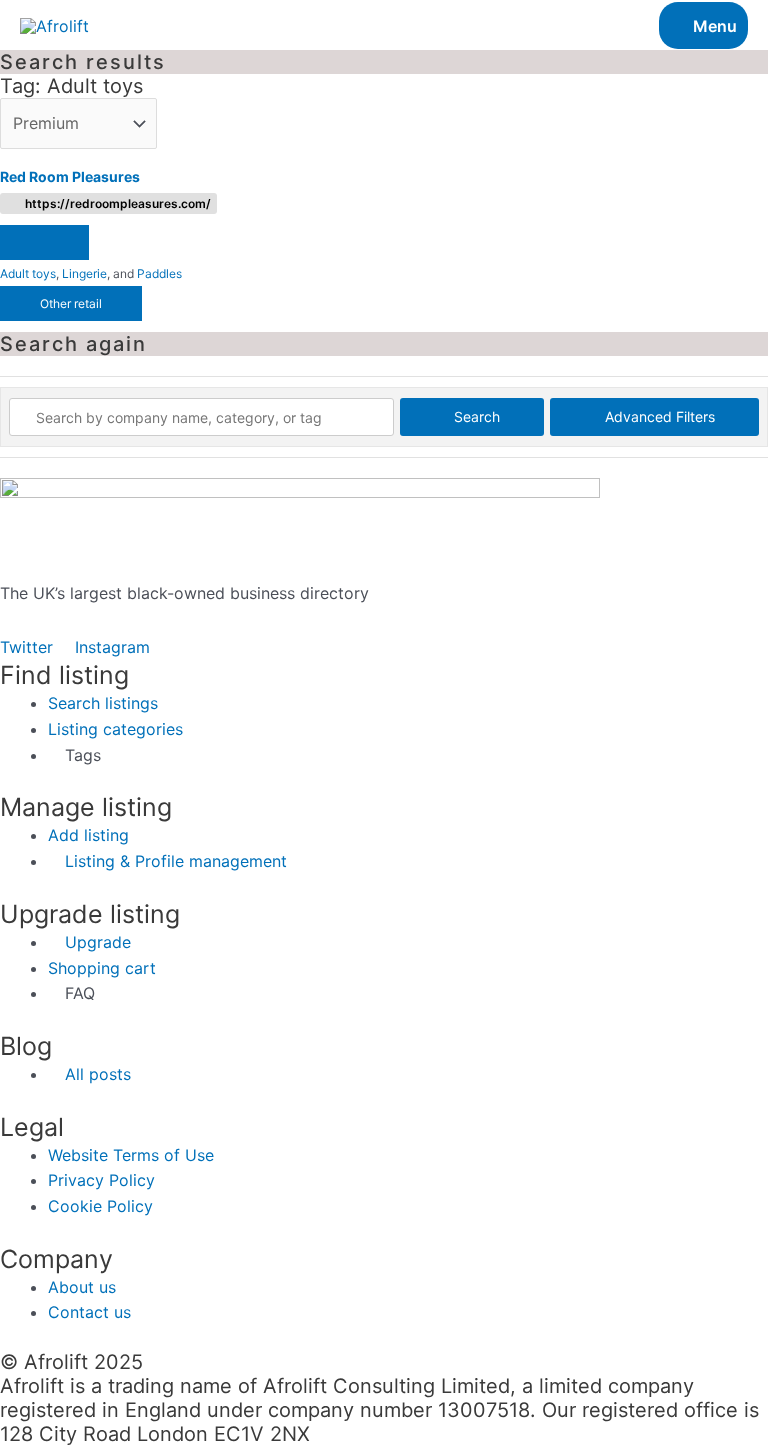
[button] (44, 242)
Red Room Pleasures (70, 176)
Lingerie (84, 273)
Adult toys (28, 273)
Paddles (159, 273)
